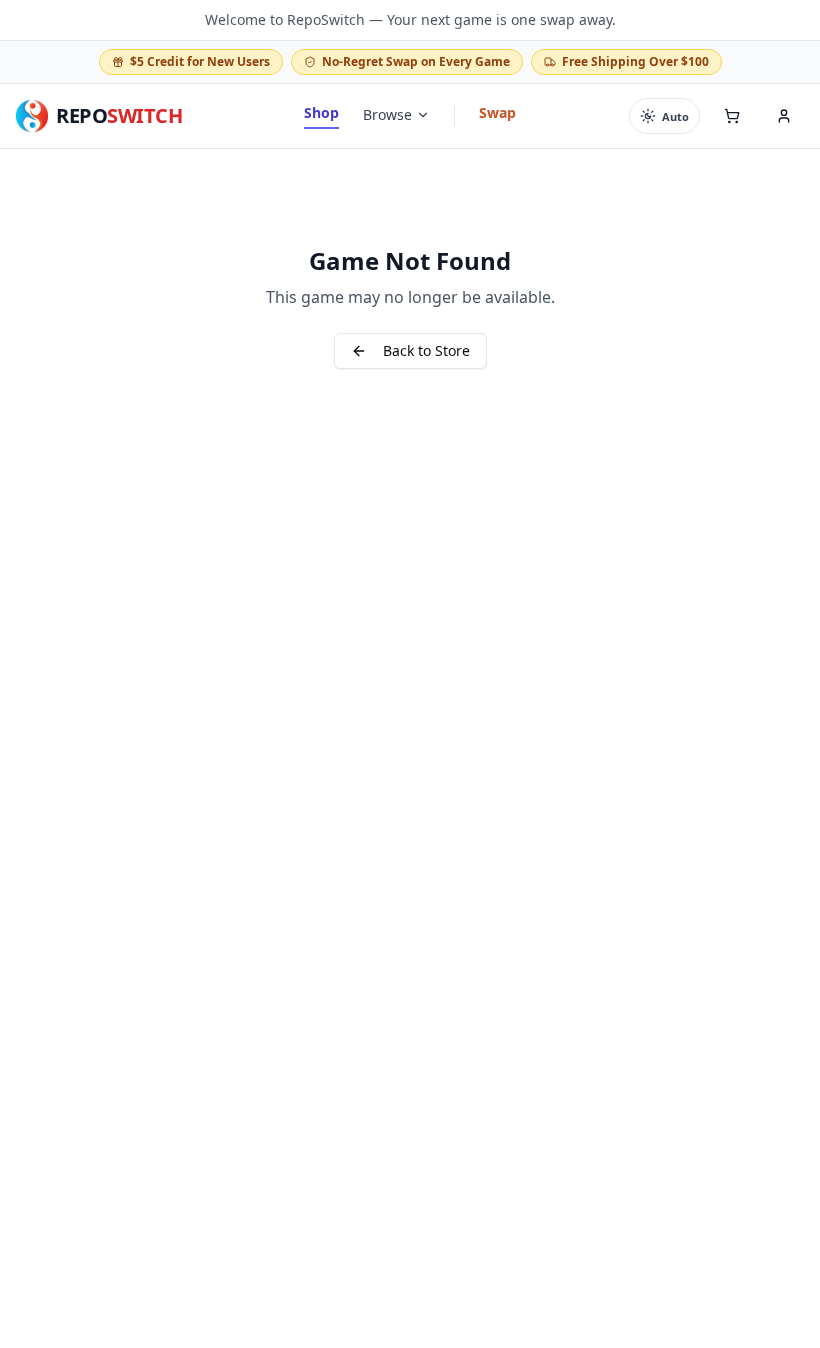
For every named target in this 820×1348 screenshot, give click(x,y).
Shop (321, 112)
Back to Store (426, 350)
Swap (497, 112)
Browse (387, 114)
